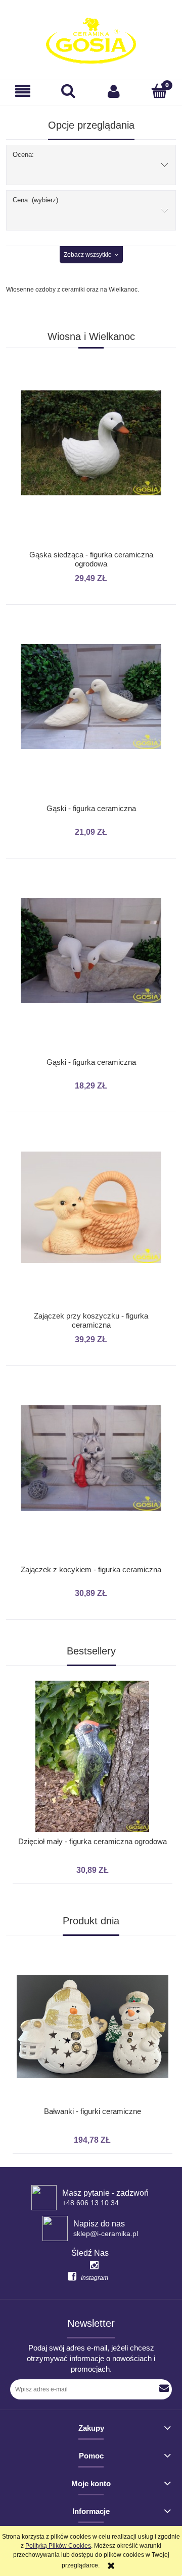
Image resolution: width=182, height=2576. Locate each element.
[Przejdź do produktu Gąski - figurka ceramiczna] (91, 717)
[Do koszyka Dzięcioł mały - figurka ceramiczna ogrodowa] (88, 1671)
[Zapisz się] (164, 2389)
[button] (23, 91)
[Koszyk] (159, 91)
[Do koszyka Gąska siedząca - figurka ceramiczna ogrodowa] (91, 378)
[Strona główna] (91, 41)
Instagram (95, 2278)
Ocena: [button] (23, 155)
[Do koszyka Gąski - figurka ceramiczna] (91, 633)
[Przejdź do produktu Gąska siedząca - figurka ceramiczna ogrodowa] (91, 464)
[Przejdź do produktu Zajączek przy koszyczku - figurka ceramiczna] (91, 1225)
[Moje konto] (114, 91)
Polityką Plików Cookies (58, 2546)
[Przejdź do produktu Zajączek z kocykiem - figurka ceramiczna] (91, 1478)
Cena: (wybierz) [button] (35, 200)
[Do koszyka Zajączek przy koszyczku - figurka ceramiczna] (91, 1140)
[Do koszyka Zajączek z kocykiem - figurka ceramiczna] (91, 1394)
